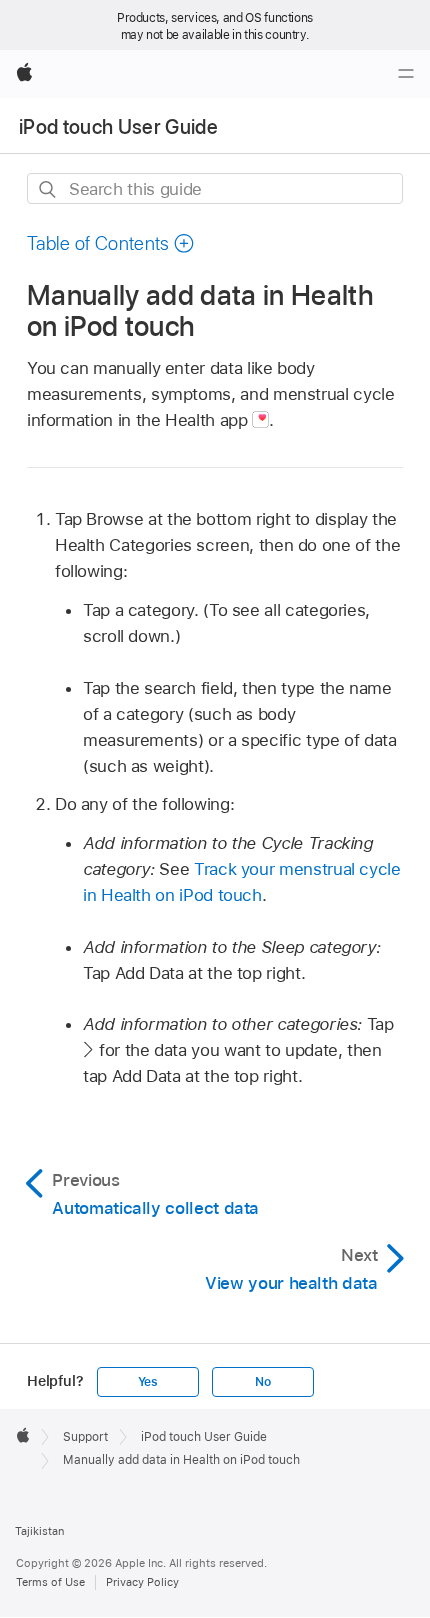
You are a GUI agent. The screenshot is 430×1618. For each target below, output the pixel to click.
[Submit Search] (48, 189)
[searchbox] (215, 188)
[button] (111, 243)
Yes (148, 1382)
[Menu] (406, 74)
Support (85, 1437)
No (263, 1382)
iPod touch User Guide (118, 127)
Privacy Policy (142, 1582)
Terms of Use (50, 1582)
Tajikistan (39, 1531)
